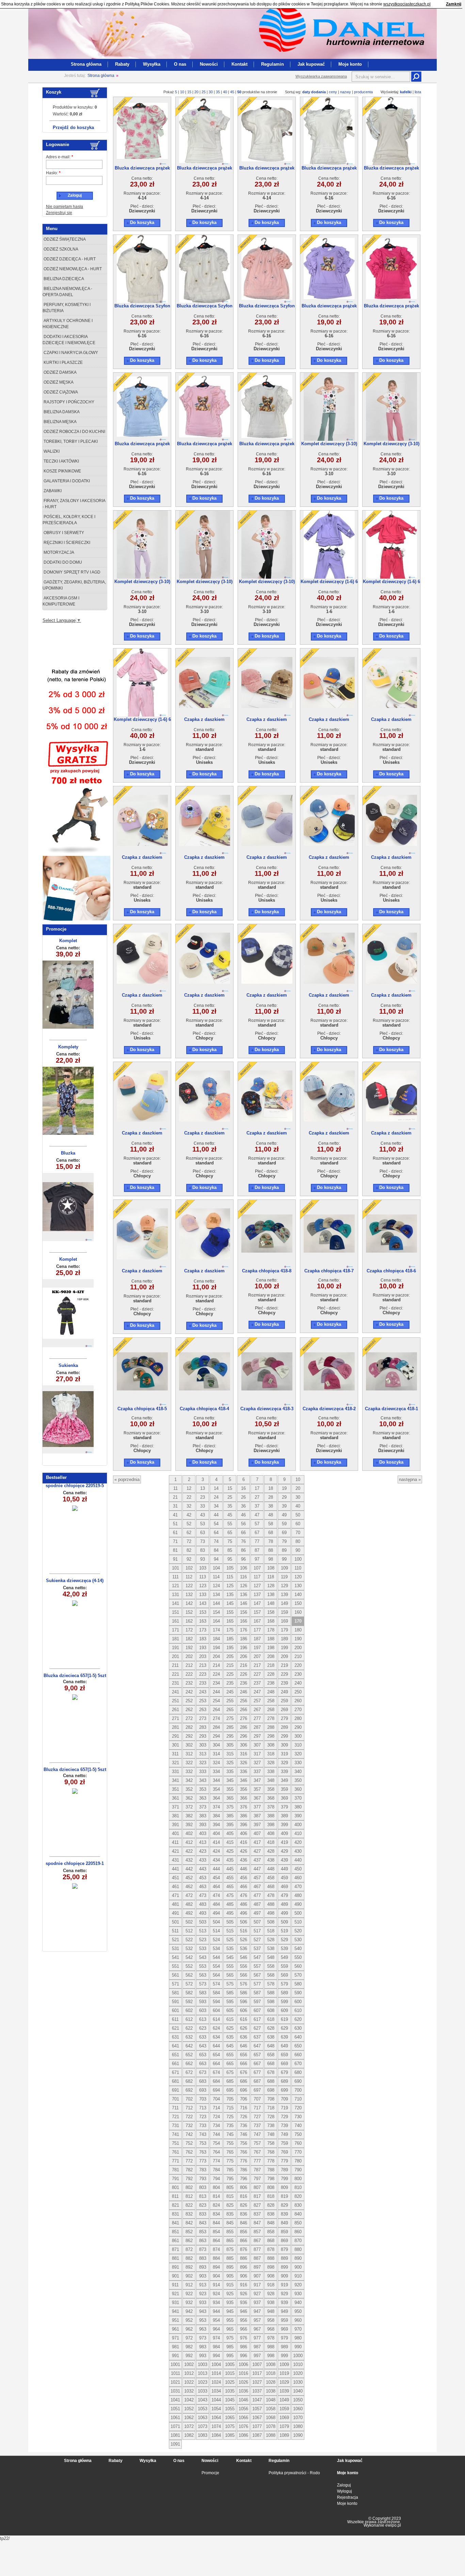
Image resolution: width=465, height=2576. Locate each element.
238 (271, 1683)
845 (230, 2223)
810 (298, 2187)
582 (189, 1993)
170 (298, 1621)
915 (230, 2285)
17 (257, 1488)
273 (203, 1718)
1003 (203, 2364)
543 (203, 1957)
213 (203, 1665)
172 (189, 1630)
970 (298, 2329)
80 (298, 1541)
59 (284, 1524)
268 (271, 1710)
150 (298, 1603)
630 (298, 2028)
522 (189, 1940)
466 (244, 1887)
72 (189, 1541)
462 (189, 1887)
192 (189, 1648)
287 (257, 1727)
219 (284, 1665)
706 (244, 2099)
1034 (216, 2391)
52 (189, 1524)
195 (230, 1648)
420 (298, 1842)
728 (271, 2117)
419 (284, 1842)
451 (175, 1878)
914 (216, 2285)
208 (271, 1656)
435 (230, 1860)
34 (216, 1506)
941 (175, 2311)
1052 (189, 2409)
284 (216, 1727)
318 (271, 1754)
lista (418, 92)
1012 (189, 2373)
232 (189, 1683)
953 (203, 2320)
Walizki (51, 451)
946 (244, 2311)
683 (203, 2081)
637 (257, 2037)
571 (175, 1984)
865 (230, 2241)
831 (175, 2214)
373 (203, 1807)
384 (216, 1816)
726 (244, 2117)
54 (216, 1524)
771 (175, 2161)
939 (284, 2303)
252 (189, 1701)
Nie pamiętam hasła (65, 207)
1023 (203, 2382)
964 (216, 2329)
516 (244, 1931)
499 (284, 1913)
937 (257, 2303)
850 (298, 2223)
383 (203, 1816)
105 (230, 1568)
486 (244, 1904)
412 (189, 1842)
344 (216, 1780)
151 (175, 1612)
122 (189, 1586)
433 (203, 1860)
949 (284, 2311)
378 (271, 1807)
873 (203, 2249)
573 (203, 1984)
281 (175, 1727)
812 (189, 2196)
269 (284, 1710)
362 (189, 1798)
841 (175, 2223)
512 (189, 1931)
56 (243, 1524)
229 (284, 1674)
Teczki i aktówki (61, 461)
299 (284, 1736)
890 (298, 2258)
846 (244, 2223)
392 (189, 1825)
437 (257, 1860)
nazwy (346, 92)
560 (298, 1966)
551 (175, 1966)
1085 (230, 2435)
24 (216, 1497)
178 (271, 1630)
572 (189, 1984)
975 (230, 2338)
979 (284, 2338)
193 (203, 1648)
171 (175, 1630)
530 (298, 1940)
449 (284, 1869)
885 (230, 2258)
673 (203, 2072)
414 (216, 1842)
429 (284, 1851)
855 (230, 2232)
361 (175, 1798)
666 (244, 2064)
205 (230, 1656)
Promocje (210, 2473)
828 (271, 2205)
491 (175, 1913)
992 (189, 2356)
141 (175, 1603)
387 (257, 1816)
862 (189, 2241)
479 (284, 1895)
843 (203, 2223)
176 (244, 1630)
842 (189, 2223)
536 (244, 1949)
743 (203, 2134)
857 (257, 2232)
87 (257, 1550)
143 (203, 1603)
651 (175, 2055)
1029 (284, 2382)
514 (216, 1931)
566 (244, 1975)
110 (298, 1568)
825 (230, 2205)
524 (216, 1940)
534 (216, 1949)
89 (284, 1550)
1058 (271, 2409)
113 (203, 1577)
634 (216, 2037)
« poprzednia (127, 1479)
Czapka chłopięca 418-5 (142, 1409)
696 (244, 2090)
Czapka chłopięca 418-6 (391, 1271)
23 (203, 1497)
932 (189, 2303)
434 (216, 1860)
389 (284, 1816)
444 (216, 1869)
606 (244, 2010)
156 (244, 1612)
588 (271, 1993)
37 (257, 1506)
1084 (216, 2435)
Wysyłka (152, 64)
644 (216, 2046)
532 (189, 1949)
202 (189, 1656)
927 (257, 2294)
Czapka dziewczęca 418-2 (329, 1409)
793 (203, 2179)
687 (257, 2081)
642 (189, 2046)
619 (284, 2019)
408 (271, 1833)
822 (189, 2205)
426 (244, 1851)
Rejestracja (348, 2497)
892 (189, 2267)
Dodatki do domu (62, 562)
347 (257, 1780)
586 (244, 1993)
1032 (189, 2391)
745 (230, 2134)
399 (284, 1825)
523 (203, 1940)
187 (257, 1639)
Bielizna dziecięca (63, 279)
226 (244, 1674)
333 (203, 1772)
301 (175, 1745)
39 (284, 1506)
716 (244, 2108)
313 (203, 1754)
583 (203, 1993)
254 (216, 1701)
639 (284, 2037)
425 (230, 1851)
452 (189, 1878)
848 (271, 2223)
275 (230, 1718)
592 (189, 2002)
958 (271, 2320)
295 (230, 1736)
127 (257, 1586)
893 (203, 2267)
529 (284, 1940)
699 (284, 2090)
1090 (298, 2435)
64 (216, 1533)
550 (298, 1957)
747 (257, 2134)
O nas (180, 64)
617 (257, 2019)
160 (298, 1612)
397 (257, 1825)
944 (216, 2311)
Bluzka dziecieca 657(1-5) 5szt (75, 1676)
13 (203, 1488)
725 (230, 2117)
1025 (230, 2382)
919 (284, 2285)
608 (271, 2010)
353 (203, 1789)
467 (257, 1887)
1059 (284, 2409)
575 (230, 1984)
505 (230, 1922)
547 (257, 1957)
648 (271, 2046)
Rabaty (122, 64)
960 (298, 2320)
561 (175, 1975)
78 (271, 1541)
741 (175, 2134)
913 (203, 2285)
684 (216, 2081)
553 (203, 1966)
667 (257, 2064)
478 (271, 1895)
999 (284, 2356)
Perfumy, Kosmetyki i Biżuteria (67, 308)
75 (230, 1541)
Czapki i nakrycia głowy (70, 353)
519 (284, 1931)
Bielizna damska (61, 412)
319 (284, 1754)
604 (216, 2010)
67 (257, 1533)
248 (271, 1692)
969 (284, 2329)
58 (271, 1524)
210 (298, 1656)
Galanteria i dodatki (66, 481)
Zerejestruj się (59, 213)
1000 (298, 2356)
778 (271, 2161)
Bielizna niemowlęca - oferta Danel (67, 292)
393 (203, 1825)
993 (203, 2356)
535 (230, 1949)
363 (203, 1798)
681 (175, 2081)
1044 (216, 2400)
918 (271, 2285)
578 (271, 1984)
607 (257, 2010)
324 (216, 1763)
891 (175, 2267)
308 (271, 1745)
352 (189, 1789)
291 (175, 1736)
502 (189, 1922)
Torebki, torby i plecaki (70, 441)
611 (175, 2019)
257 (257, 1701)
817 (257, 2196)
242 (189, 1692)
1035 (230, 2391)
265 (230, 1710)
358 (271, 1789)
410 (298, 1833)
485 (230, 1904)
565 (230, 1975)
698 (271, 2090)
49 (284, 1515)
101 (175, 1568)
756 (244, 2143)
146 (244, 1603)
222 (189, 1674)
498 (271, 1913)
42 (189, 1515)
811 (175, 2196)
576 (244, 1984)
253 (203, 1701)
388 (271, 1816)
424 (216, 1851)
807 (257, 2187)
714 (216, 2108)
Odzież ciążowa (60, 392)
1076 (243, 2426)
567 (257, 1975)
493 (203, 1913)
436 (244, 1860)
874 (216, 2249)
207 (257, 1656)
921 (175, 2294)
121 (175, 1586)
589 (284, 1993)
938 (271, 2303)
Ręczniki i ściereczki (66, 543)
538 (271, 1949)
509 (284, 1922)
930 (298, 2294)
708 (271, 2099)
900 (298, 2267)
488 (271, 1904)
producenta (364, 92)
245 (230, 1692)
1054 (216, 2409)
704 (216, 2099)
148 (271, 1603)
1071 (175, 2426)
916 (244, 2285)
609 (284, 2010)
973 (203, 2338)
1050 (298, 2400)
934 (216, 2303)
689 (284, 2081)
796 (244, 2179)
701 (175, 2099)
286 (244, 1727)
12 (189, 1488)
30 (211, 92)
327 (257, 1763)
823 (203, 2205)
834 (216, 2214)
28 (271, 1497)
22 (189, 1497)
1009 (284, 2364)
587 (257, 1993)
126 (244, 1586)
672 (189, 2072)
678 (271, 2072)
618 (271, 2019)
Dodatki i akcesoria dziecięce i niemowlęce (69, 340)
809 (284, 2187)
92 (189, 1559)
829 (284, 2205)
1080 (298, 2426)
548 (271, 1957)
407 (257, 1833)
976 (244, 2338)
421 (175, 1851)
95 (230, 1559)
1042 (189, 2400)
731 (175, 2126)
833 (203, 2214)
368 (271, 1798)
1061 (175, 2418)
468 (271, 1887)
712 (189, 2108)
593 (203, 2002)
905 (230, 2276)
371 (175, 1807)
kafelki (406, 92)
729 (284, 2117)
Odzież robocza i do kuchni (74, 432)
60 (298, 1524)
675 (230, 2072)
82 (189, 1550)
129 (284, 1586)
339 (284, 1772)
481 (175, 1904)
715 (230, 2108)
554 (216, 1966)
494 (216, 1913)
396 (244, 1825)
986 (244, 2347)
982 (189, 2347)
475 (230, 1895)
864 (216, 2241)
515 (230, 1931)
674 (216, 2072)
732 (189, 2126)
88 (271, 1550)
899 (284, 2267)
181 (175, 1639)
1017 (257, 2373)
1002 (189, 2364)
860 (298, 2232)
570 (298, 1975)
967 (257, 2329)
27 (257, 1497)
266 (244, 1710)
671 (175, 2072)
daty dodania (315, 92)
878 (271, 2249)
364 (216, 1798)
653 (203, 2055)
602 (189, 2010)
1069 (284, 2418)
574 (216, 1984)
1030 (298, 2382)
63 (203, 1533)
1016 (243, 2373)
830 (298, 2205)
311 (175, 1754)
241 (175, 1692)
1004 (216, 2364)
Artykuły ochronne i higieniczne (68, 324)
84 (216, 1550)
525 (230, 1940)
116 (243, 1577)
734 (216, 2126)
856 (244, 2232)
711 (175, 2108)
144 (216, 1603)
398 (271, 1825)
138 (271, 1595)
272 (189, 1718)
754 (216, 2143)
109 (284, 1568)
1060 (298, 2409)
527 (257, 1940)
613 (203, 2019)
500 (298, 1913)
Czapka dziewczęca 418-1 (391, 1409)
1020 (298, 2373)
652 (189, 2055)
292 (189, 1736)
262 (189, 1710)
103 (203, 1568)
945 (230, 2311)
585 (230, 1993)
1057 (257, 2409)
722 (189, 2117)
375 (230, 1807)
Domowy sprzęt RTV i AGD (71, 572)
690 (298, 2081)
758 (271, 2143)
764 (216, 2152)
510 (298, 1922)
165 (230, 1621)
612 (189, 2019)
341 (175, 1780)
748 (271, 2134)
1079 (284, 2426)
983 (203, 2347)
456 (244, 1878)
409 (284, 1833)
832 (189, 2214)
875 (230, 2249)
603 (203, 2010)
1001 (175, 2364)
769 (284, 2152)
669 (284, 2064)
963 (203, 2329)
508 (271, 1922)
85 (230, 1550)
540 (298, 1949)
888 (271, 2258)
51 (175, 1524)
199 (284, 1648)
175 (230, 1630)
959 (284, 2320)
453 (203, 1878)
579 (284, 1984)
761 (175, 2152)
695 (230, 2090)
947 (257, 2311)
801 (175, 2187)
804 (216, 2187)
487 (257, 1904)
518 (271, 1931)
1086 (243, 2435)
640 (298, 2037)
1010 (298, 2364)
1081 (175, 2435)
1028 (271, 2382)
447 (257, 1869)
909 (284, 2276)
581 (175, 1993)
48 (271, 1515)
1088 (271, 2435)
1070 (298, 2418)
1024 (216, 2382)
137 (257, 1595)
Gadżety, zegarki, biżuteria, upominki (74, 585)
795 (230, 2179)
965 (230, 2329)
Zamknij (454, 4)
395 (230, 1825)
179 (284, 1630)
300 (298, 1736)
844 (216, 2223)
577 (257, 1984)
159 (284, 1612)
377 (257, 1807)
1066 (243, 2418)
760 (298, 2143)
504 (216, 1922)
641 (175, 2046)
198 (271, 1648)
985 (230, 2347)
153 (203, 1612)
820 (298, 2196)
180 (298, 1630)
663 (203, 2064)
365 (230, 1798)
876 (244, 2249)
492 (189, 1913)
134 (216, 1595)
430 (298, 1851)
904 (216, 2276)
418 (271, 1842)
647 (257, 2046)
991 (175, 2356)
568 (271, 1975)
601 (175, 2010)
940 (298, 2303)
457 (257, 1878)
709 (284, 2099)
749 (284, 2134)
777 (257, 2161)
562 (189, 1975)
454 (216, 1878)
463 (203, 1887)
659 (284, 2055)
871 (175, 2249)
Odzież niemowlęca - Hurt (72, 269)
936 (244, 2303)
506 (244, 1922)
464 (216, 1887)
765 (230, 2152)
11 (175, 1488)
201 (175, 1656)
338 (271, 1772)
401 (175, 1833)
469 (284, 1887)
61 (175, 1533)
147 (257, 1603)
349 (284, 1780)
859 (284, 2232)
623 (203, 2028)
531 (175, 1949)
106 (244, 1568)
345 (230, 1780)
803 (203, 2187)
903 (203, 2276)
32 (189, 1506)
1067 (257, 2418)
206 (244, 1656)
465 (230, 1887)
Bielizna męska (60, 422)
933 (203, 2303)
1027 (257, 2382)
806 (244, 2187)
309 (284, 1745)
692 (189, 2090)
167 (257, 1621)
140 (298, 1595)
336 (244, 1772)
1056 (243, 2409)
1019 (284, 2373)
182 (189, 1639)
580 (298, 1984)
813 (203, 2196)
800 (298, 2179)
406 (244, 1833)
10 (182, 92)
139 (284, 1595)
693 (203, 2090)
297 (257, 1736)
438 (271, 1860)
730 (298, 2117)
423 (203, 1851)
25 (204, 92)
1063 (203, 2418)
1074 (216, 2426)
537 (257, 1949)
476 (244, 1895)
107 (257, 1568)
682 (189, 2081)
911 (175, 2285)
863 (203, 2241)
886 (244, 2258)
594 (216, 2002)
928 (271, 2294)
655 (230, 2055)
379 (284, 1807)
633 (203, 2037)
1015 (230, 2373)
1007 (257, 2364)
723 (203, 2117)
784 (216, 2170)
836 (244, 2214)
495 (230, 1913)
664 (216, 2064)
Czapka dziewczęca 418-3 (267, 1409)
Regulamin (272, 64)
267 (257, 1710)
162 (189, 1621)
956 (244, 2320)
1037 (257, 2391)
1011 (175, 2373)
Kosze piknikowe (62, 471)
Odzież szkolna (60, 249)
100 (298, 1559)
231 (175, 1683)
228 (271, 1674)
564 (216, 1975)
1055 (230, 2409)
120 (298, 1577)
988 (271, 2347)
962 (189, 2329)
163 (203, 1621)
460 (298, 1878)
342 (189, 1780)
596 (244, 2002)
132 (189, 1595)
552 (189, 1966)
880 (298, 2249)
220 (298, 1665)
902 (189, 2276)
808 (271, 2187)
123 (203, 1586)
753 (203, 2143)
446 (244, 1869)
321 (175, 1763)
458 (271, 1878)
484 (216, 1904)
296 (244, 1736)
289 (284, 1727)
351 (175, 1789)
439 (284, 1860)
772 (189, 2161)
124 (216, 1586)
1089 (284, 2435)
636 (244, 2037)
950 (298, 2311)
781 (175, 2170)
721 (175, 2117)
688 (271, 2081)
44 (216, 1515)
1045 (230, 2400)
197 (257, 1648)
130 (298, 1586)
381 (175, 1816)
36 (243, 1506)
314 (216, 1754)
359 (284, 1789)
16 (243, 1488)
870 (298, 2241)
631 (175, 2037)
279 (284, 1718)
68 (271, 1533)
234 (216, 1683)
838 (271, 2214)
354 (216, 1789)
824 (216, 2205)
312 (189, 1754)
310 (298, 1745)
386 (244, 1816)
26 (243, 1497)
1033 (203, 2391)
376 (244, 1807)
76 (243, 1541)
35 (218, 92)
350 (298, 1780)
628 (271, 2028)
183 (203, 1639)
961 (175, 2329)
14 (216, 1488)
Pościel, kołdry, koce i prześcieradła (69, 520)
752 (189, 2143)
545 (230, 1957)
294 (216, 1736)
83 (203, 1550)
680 (298, 2072)
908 (271, 2276)
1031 (175, 2391)
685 (230, 2081)
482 (189, 1904)
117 (257, 1577)
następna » (410, 1479)
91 (175, 1559)
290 (298, 1727)
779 (284, 2161)
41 (175, 1515)
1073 (203, 2426)
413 (203, 1842)
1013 (203, 2373)
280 (298, 1718)
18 (271, 1488)
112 (189, 1577)
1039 (284, 2391)
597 (257, 2002)
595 (230, 2002)
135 (230, 1595)
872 (189, 2249)
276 (244, 1718)
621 (175, 2028)
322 (189, 1763)
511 (175, 1931)
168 (271, 1621)
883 (203, 2258)
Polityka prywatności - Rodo (294, 2473)
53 (203, 1524)
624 (216, 2028)
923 (203, 2294)
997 (257, 2356)
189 (284, 1639)
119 (284, 1577)
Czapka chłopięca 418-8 (267, 1271)
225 (230, 1674)
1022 (189, 2382)
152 (189, 1612)
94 (216, 1559)
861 (175, 2241)
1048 (271, 2400)
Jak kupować (311, 64)
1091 (175, 2444)
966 (244, 2329)
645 (230, 2046)
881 (175, 2258)
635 (230, 2037)
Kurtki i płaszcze (63, 363)
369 (284, 1798)
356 (244, 1789)
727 (257, 2117)
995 (230, 2356)
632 (189, 2037)
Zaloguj (344, 2485)
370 (298, 1798)
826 (244, 2205)
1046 (243, 2400)
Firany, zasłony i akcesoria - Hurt (74, 504)
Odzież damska (60, 372)
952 (189, 2320)
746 (244, 2134)
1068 (271, 2418)
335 (230, 1772)
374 (216, 1807)
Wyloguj (344, 2491)
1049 (284, 2400)
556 (244, 1966)
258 (271, 1701)
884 (216, 2258)
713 (203, 2108)
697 (257, 2090)
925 (230, 2294)
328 (271, 1763)
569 (284, 1975)
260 (298, 1701)
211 (175, 1665)
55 (230, 1524)
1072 (189, 2426)
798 (271, 2179)
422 (189, 1851)
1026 (243, 2382)
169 (284, 1621)
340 (298, 1772)
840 (298, 2214)
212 (189, 1665)
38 (271, 1506)
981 (175, 2347)
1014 (216, 2373)
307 (257, 1745)
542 (189, 1957)
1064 (216, 2418)
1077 (257, 2426)
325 (230, 1763)
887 (257, 2258)
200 (298, 1648)
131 (175, 1595)
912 (189, 2285)
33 (203, 1506)
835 (230, 2214)
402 (189, 1833)
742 (189, 2134)
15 (189, 92)
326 (244, 1763)
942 (189, 2311)
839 (284, 2214)
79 (284, 1541)
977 (257, 2338)
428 (271, 1851)
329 (284, 1763)
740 (298, 2126)
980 (298, 2338)
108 (271, 1568)
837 (257, 2214)
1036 (243, 2391)
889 (284, 2258)
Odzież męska (58, 382)
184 (216, 1639)
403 (203, 1833)
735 (230, 2126)
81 (175, 1550)
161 (175, 1621)
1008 (271, 2364)
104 (216, 1568)
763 (203, 2152)
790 (298, 2170)
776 (244, 2161)
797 (257, 2179)
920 (298, 2285)
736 (244, 2126)
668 (271, 2064)
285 (230, 1727)
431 (175, 1860)
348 (271, 1780)
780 (298, 2161)
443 (203, 1869)
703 (203, 2099)
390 (298, 1816)
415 (230, 1842)
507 (257, 1922)
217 (257, 1665)
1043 (203, 2400)
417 (257, 1842)
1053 (203, 2409)
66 (243, 1533)
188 (271, 1639)
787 (257, 2170)
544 (216, 1957)
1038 (271, 2391)
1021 (175, 2382)
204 (216, 1656)
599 (284, 2002)
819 (284, 2196)
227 (257, 1674)
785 (230, 2170)
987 (257, 2347)
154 (216, 1612)
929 (284, 2294)
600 (298, 2002)
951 (175, 2320)
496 (244, 1913)
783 (203, 2170)
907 (257, 2276)
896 (244, 2267)
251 (175, 1701)
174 (216, 1630)
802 (189, 2187)
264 (216, 1710)
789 (284, 2170)
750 (298, 2134)
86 (243, 1550)
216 (244, 1665)
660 (298, 2055)
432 (189, 1860)
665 (230, 2064)
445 (230, 1869)
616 (244, 2019)
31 (175, 1506)
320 (298, 1754)
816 (244, 2196)
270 (298, 1710)
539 (284, 1949)
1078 (271, 2426)
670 (298, 2064)
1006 (243, 2364)
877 (257, 2249)
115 (230, 1577)
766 (244, 2152)
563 (203, 1975)
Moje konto (350, 64)
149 (284, 1603)
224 (216, 1674)
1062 (189, 2418)
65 (230, 1533)
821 (175, 2205)
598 (271, 2002)
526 (244, 1940)
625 (230, 2028)
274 (216, 1718)
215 (230, 1665)
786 (244, 2170)
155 (230, 1612)
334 (216, 1772)
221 (175, 1674)
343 (203, 1780)
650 (298, 2046)
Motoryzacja (58, 552)
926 (244, 2294)
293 (203, 1736)
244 (216, 1692)
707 (257, 2099)
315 (230, 1754)
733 (203, 2126)
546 (244, 1957)
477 (257, 1895)
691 (175, 2090)
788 (271, 2170)
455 (230, 1878)
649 (284, 2046)
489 (284, 1904)
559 (284, 1966)
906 (244, 2276)
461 (175, 1887)
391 (175, 1825)
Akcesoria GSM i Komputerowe (61, 601)
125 (230, 1586)
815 (230, 2196)
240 (298, 1683)
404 (216, 1833)
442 (189, 1869)
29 (284, 1497)
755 (230, 2143)
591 (175, 2002)
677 (257, 2072)
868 (271, 2241)
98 (271, 1559)
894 (216, 2267)
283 (203, 1727)
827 (257, 2205)
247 (257, 1692)
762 (189, 2152)
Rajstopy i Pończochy (68, 402)
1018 (271, 2373)
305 (230, 1745)
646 (244, 2046)
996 (244, 2356)
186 (244, 1639)
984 (216, 2347)
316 (244, 1754)
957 (257, 2320)
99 (284, 1559)
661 (175, 2064)
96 (243, 1559)
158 (271, 1612)
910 (298, 2276)
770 (298, 2152)
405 (230, 1833)
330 (298, 1763)
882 (189, 2258)
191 (175, 1648)
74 (216, 1541)
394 (216, 1825)
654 (216, 2055)
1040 (298, 2391)
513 (203, 1931)
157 (257, 1612)
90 (298, 1550)
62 (189, 1533)
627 (257, 2028)
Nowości (209, 64)
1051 (175, 2409)
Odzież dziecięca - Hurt (69, 259)
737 (257, 2126)
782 (189, 2170)
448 (271, 1869)
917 (257, 2285)
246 (244, 1692)
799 (284, 2179)
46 (243, 1515)
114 (216, 1577)
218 (271, 1665)
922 (189, 2294)
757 (257, 2143)
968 (271, 2329)
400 (298, 1825)
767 (257, 2152)
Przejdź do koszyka (73, 127)
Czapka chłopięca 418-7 (329, 1271)
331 (175, 1772)
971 (175, 2338)
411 (175, 1842)
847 (257, 2223)
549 (284, 1957)
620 (298, 2019)
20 (196, 92)
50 (239, 92)
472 (189, 1895)
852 (189, 2232)
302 (189, 1745)
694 (216, 2090)
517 (257, 1931)
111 (175, 1577)
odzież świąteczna (64, 239)
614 (216, 2019)
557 (257, 1966)
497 (257, 1913)
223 (203, 1674)
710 (298, 2099)
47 (257, 1515)
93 (203, 1559)
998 (271, 2356)
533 (203, 1949)
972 (189, 2338)
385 (230, 1816)
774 (216, 2161)
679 (284, 2072)
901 (175, 2276)
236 (244, 1683)
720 (298, 2108)
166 (244, 1621)
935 (230, 2303)
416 (244, 1842)
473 (203, 1895)
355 (230, 1789)
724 (216, 2117)
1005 (230, 2364)
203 (203, 1656)
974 (216, 2338)
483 (203, 1904)
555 (230, 1966)
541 (175, 1957)
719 (284, 2108)
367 (257, 1798)
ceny (333, 92)
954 (216, 2320)
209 (284, 1656)
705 (230, 2099)
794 (216, 2179)
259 (284, 1701)
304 (216, 1745)
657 (257, 2055)
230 (298, 1674)
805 (230, 2187)
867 (257, 2241)
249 (284, 1692)
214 (216, 1665)
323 (203, 1763)
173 (203, 1630)
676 (244, 2072)
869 (284, 2241)
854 (216, 2232)
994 (216, 2356)
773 (203, 2161)
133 (203, 1595)
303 (203, 1745)
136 (244, 1595)
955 (230, 2320)
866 (244, 2241)
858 (271, 2232)
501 (175, 1922)
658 (271, 2055)
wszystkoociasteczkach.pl (407, 4)
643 (203, 2046)
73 (203, 1541)
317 (257, 1754)
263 (203, 1710)
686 (244, 2081)
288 (271, 1727)
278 (271, 1718)
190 (298, 1639)
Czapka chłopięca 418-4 (204, 1409)
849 (284, 2223)
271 (175, 1718)
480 (298, 1895)
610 (298, 2010)
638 (271, 2037)
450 (298, 1869)
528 (271, 1940)
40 (225, 92)
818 (271, 2196)
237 (257, 1683)
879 (284, 2249)
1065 (230, 2418)
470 (298, 1887)
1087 (257, 2435)
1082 (189, 2435)
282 (189, 1727)
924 (216, 2294)
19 (284, 1488)
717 (257, 2108)
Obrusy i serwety (63, 533)
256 (244, 1701)
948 (271, 2311)
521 (175, 1940)
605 (230, 2010)
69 (284, 1533)
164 (216, 1621)
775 (230, 2161)
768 (271, 2152)
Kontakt (239, 64)
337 (257, 1772)
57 (257, 1524)
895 (230, 2267)
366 (244, 1798)
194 (216, 1648)
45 (232, 92)
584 (216, 1993)
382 (189, 1816)
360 (298, 1789)
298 (271, 1736)
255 (230, 1701)
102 (189, 1568)
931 (175, 2303)
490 (298, 1904)
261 (175, 1710)
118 (271, 1577)
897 (257, 2267)
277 (257, 1718)
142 (189, 1603)
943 (203, 2311)
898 (271, 2267)
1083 (203, 2435)
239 (284, 1683)
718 (271, 2108)
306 (244, 1745)
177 (257, 1630)
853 (203, 2232)
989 (284, 2347)
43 (203, 1515)
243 (203, 1692)
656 (244, 2055)
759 (284, 2143)
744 (216, 2134)
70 (298, 1533)
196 (244, 1648)
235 (230, 1683)
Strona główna (86, 64)
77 (257, 1541)
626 (244, 2028)
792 (189, 2179)
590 (298, 1993)
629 (284, 2028)
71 (175, 1541)
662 (189, 2064)
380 (298, 1807)
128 (271, 1586)
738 (271, 2126)
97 (257, 1559)
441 (175, 1869)
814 (216, 2196)
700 (298, 2090)
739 (284, 2126)
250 (298, 1692)
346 (244, 1780)
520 (298, 1931)
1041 (175, 2400)
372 (189, 1807)
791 (175, 2179)
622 (189, 2028)
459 (284, 1878)
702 (189, 2099)
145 (230, 1603)
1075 (230, 2426)
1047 (257, 2400)
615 (230, 2019)
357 (257, 1789)
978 (271, 2338)
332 (189, 1772)
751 (175, 2143)
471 (175, 1895)
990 (298, 2347)
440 (298, 1860)
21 (175, 1497)
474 (216, 1895)
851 (175, 2232)
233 (203, 1683)
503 (203, 1922)
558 (271, 1966)
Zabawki (52, 491)
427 (257, 1851)
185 (230, 1639)
